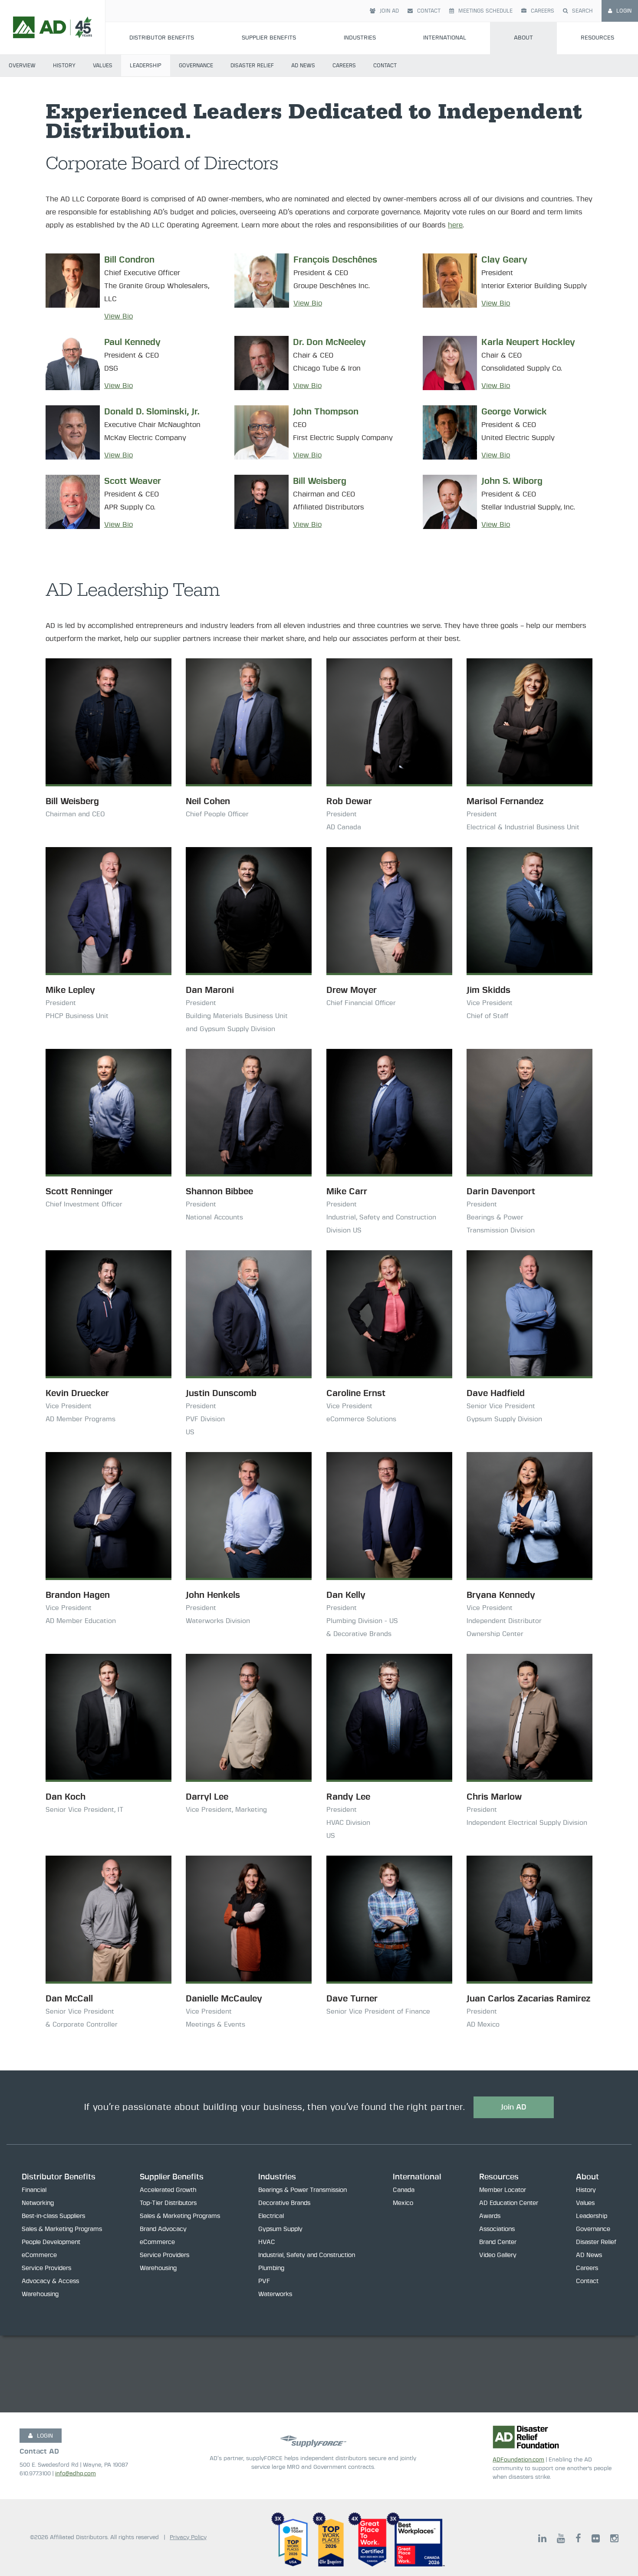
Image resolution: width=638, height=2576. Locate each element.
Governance (196, 66)
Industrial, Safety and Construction (307, 2255)
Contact (429, 11)
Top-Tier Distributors (168, 2203)
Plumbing (271, 2268)
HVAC (267, 2242)
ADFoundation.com (518, 2460)
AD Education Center (509, 2203)
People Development (51, 2242)
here (455, 225)
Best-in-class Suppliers (53, 2216)
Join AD (389, 11)
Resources (597, 38)
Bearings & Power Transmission (303, 2190)
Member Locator (503, 2190)
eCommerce (39, 2255)
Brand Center (498, 2242)
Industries (360, 38)
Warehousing (40, 2294)
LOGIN (45, 2436)
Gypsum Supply (280, 2229)
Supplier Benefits (269, 38)
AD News (303, 66)
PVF (264, 2281)
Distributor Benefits (162, 38)
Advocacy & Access (50, 2281)
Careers (543, 11)
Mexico (403, 2203)
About (523, 38)
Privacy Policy (188, 2538)
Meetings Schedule (485, 11)
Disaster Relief (252, 66)
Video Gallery (498, 2255)
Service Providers (46, 2268)
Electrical (271, 2216)
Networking (38, 2203)
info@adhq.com (76, 2474)
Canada (404, 2190)
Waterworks (275, 2294)
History (64, 66)
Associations (497, 2229)
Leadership (146, 66)
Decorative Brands (284, 2203)
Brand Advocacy (163, 2229)
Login (624, 11)
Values (103, 66)
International (445, 38)
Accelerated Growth (168, 2190)
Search (582, 11)
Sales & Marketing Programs (62, 2229)
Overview (22, 66)
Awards (490, 2216)
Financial (34, 2190)
